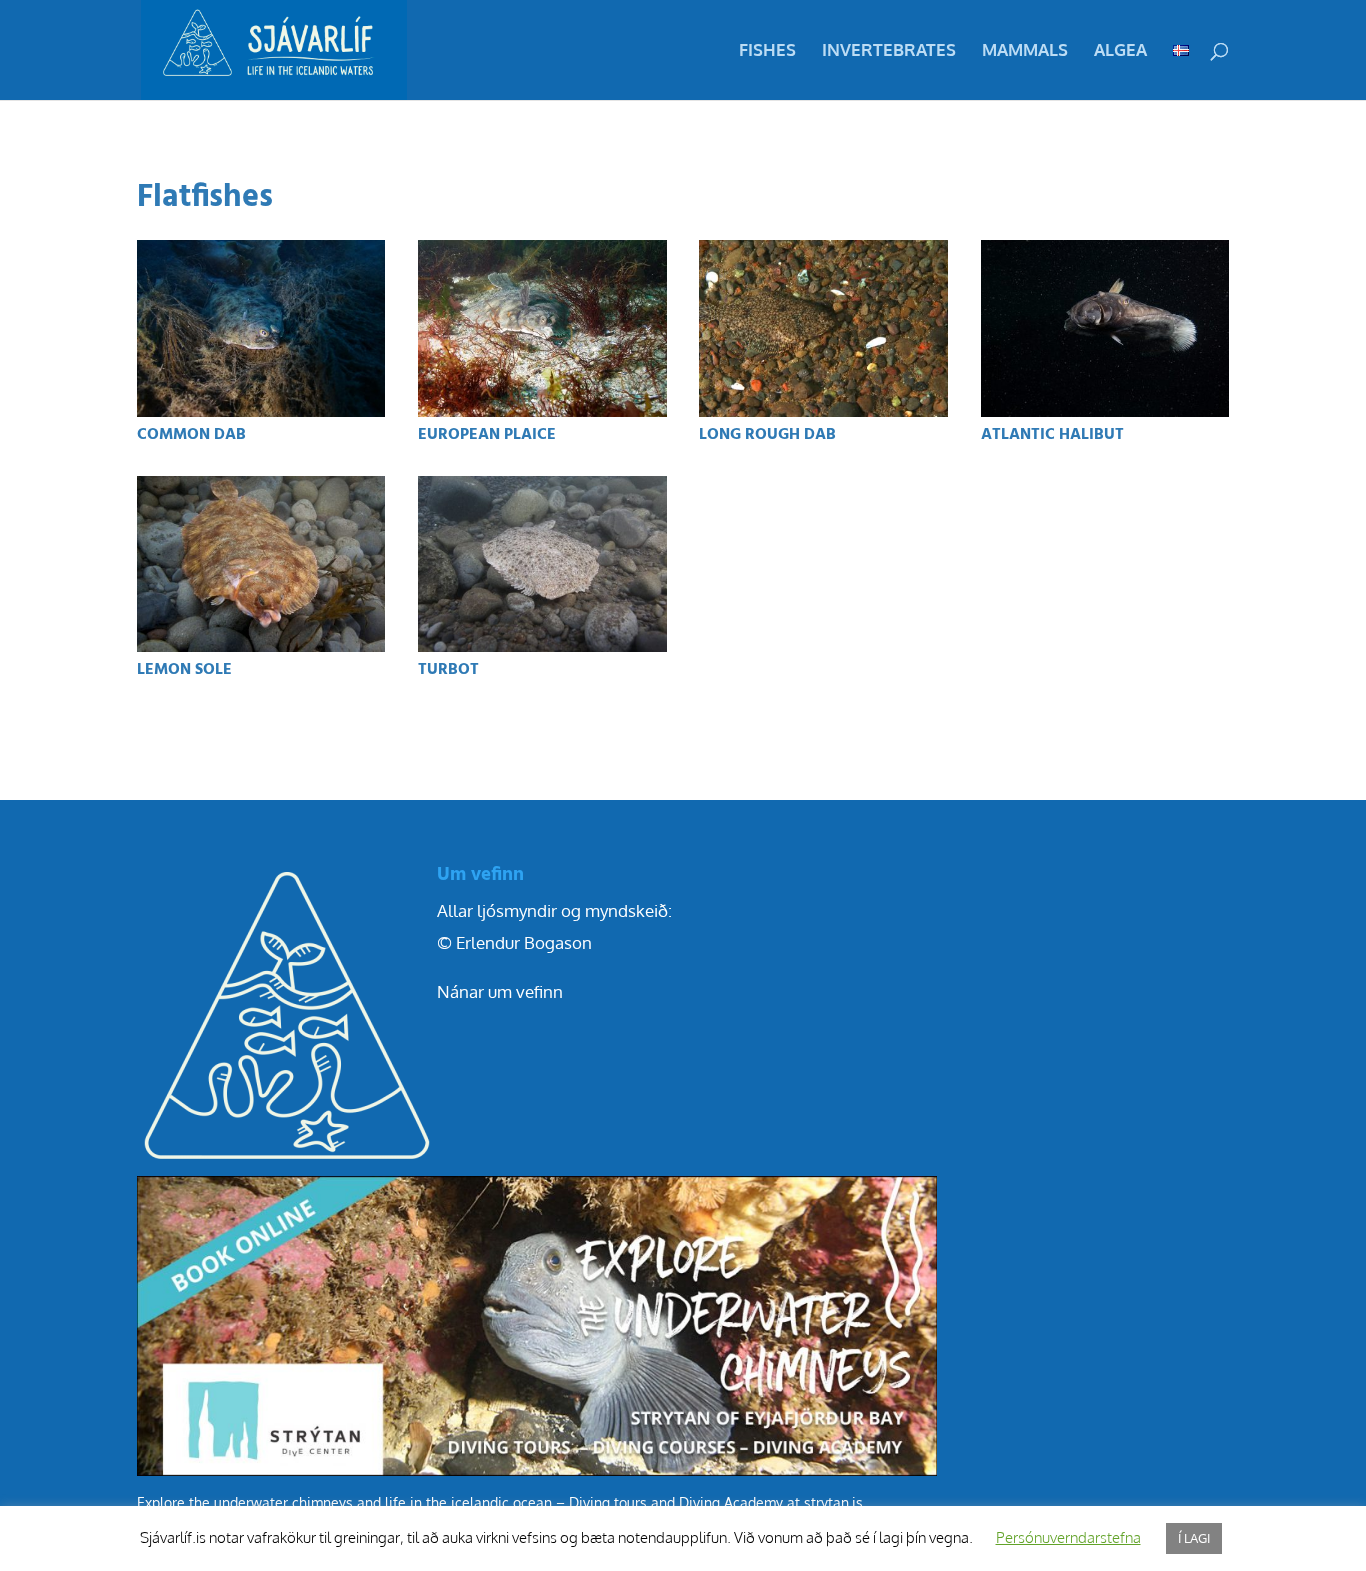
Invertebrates (889, 51)
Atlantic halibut (1052, 435)
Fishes (767, 51)
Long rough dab (767, 435)
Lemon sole (184, 670)
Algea (1120, 51)
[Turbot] (542, 564)
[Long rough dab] (823, 328)
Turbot (448, 670)
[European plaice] (542, 328)
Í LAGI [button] (1194, 1538)
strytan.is (833, 1502)
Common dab (191, 435)
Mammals (1025, 51)
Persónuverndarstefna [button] (1068, 1537)
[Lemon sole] (261, 564)
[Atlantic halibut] (1105, 328)
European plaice (487, 435)
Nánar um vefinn (500, 991)
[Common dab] (261, 328)
